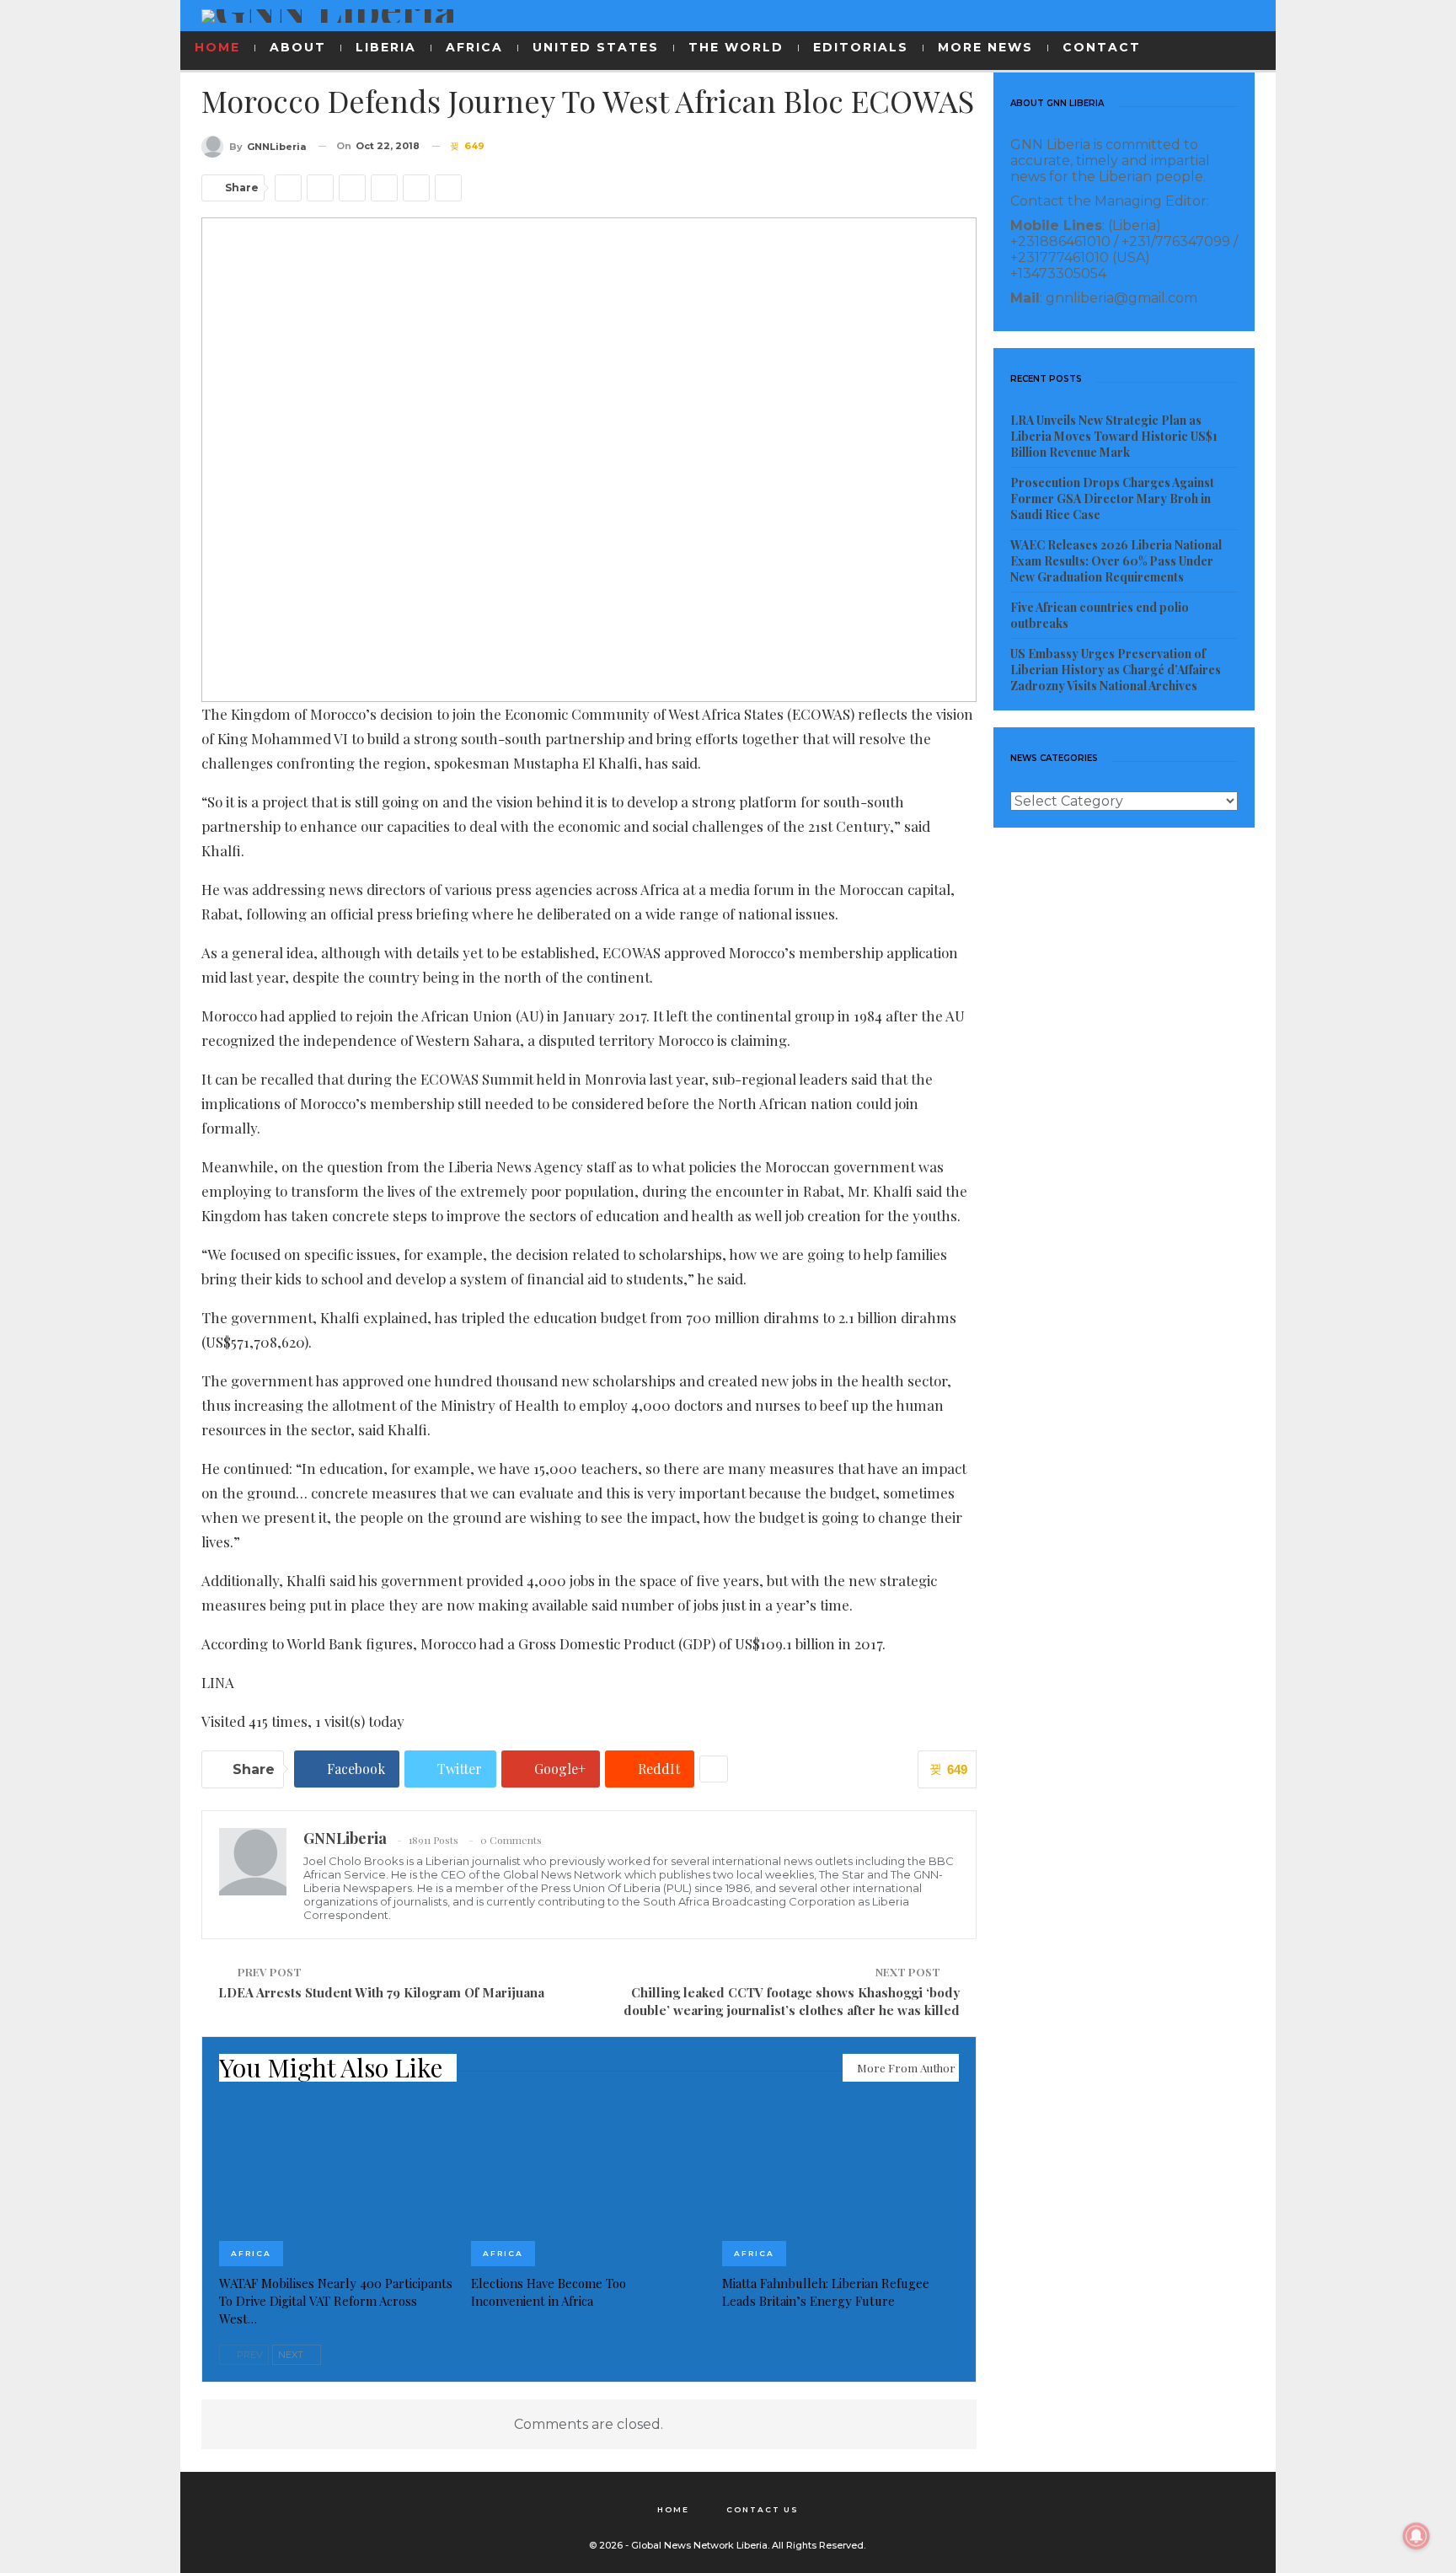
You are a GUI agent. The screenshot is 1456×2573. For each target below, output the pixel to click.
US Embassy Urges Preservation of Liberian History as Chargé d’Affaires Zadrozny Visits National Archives (1116, 670)
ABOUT (298, 47)
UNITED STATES (596, 47)
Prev (249, 2355)
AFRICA (474, 47)
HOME (217, 47)
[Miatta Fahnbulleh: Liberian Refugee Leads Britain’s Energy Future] (840, 2184)
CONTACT (1102, 47)
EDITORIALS (861, 47)
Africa (251, 2253)
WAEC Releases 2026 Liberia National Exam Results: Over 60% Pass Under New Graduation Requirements (1116, 561)
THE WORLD (736, 47)
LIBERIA (386, 47)
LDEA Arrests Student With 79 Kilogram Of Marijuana (381, 1992)
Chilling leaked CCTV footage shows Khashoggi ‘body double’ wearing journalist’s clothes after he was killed (792, 2001)
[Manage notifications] (1416, 2536)
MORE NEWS (985, 47)
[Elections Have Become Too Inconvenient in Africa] (589, 2184)
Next (292, 2355)
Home (673, 2509)
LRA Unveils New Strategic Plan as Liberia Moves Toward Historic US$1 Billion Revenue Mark (1114, 436)
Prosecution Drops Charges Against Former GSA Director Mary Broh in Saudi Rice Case (1112, 499)
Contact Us (763, 2509)
